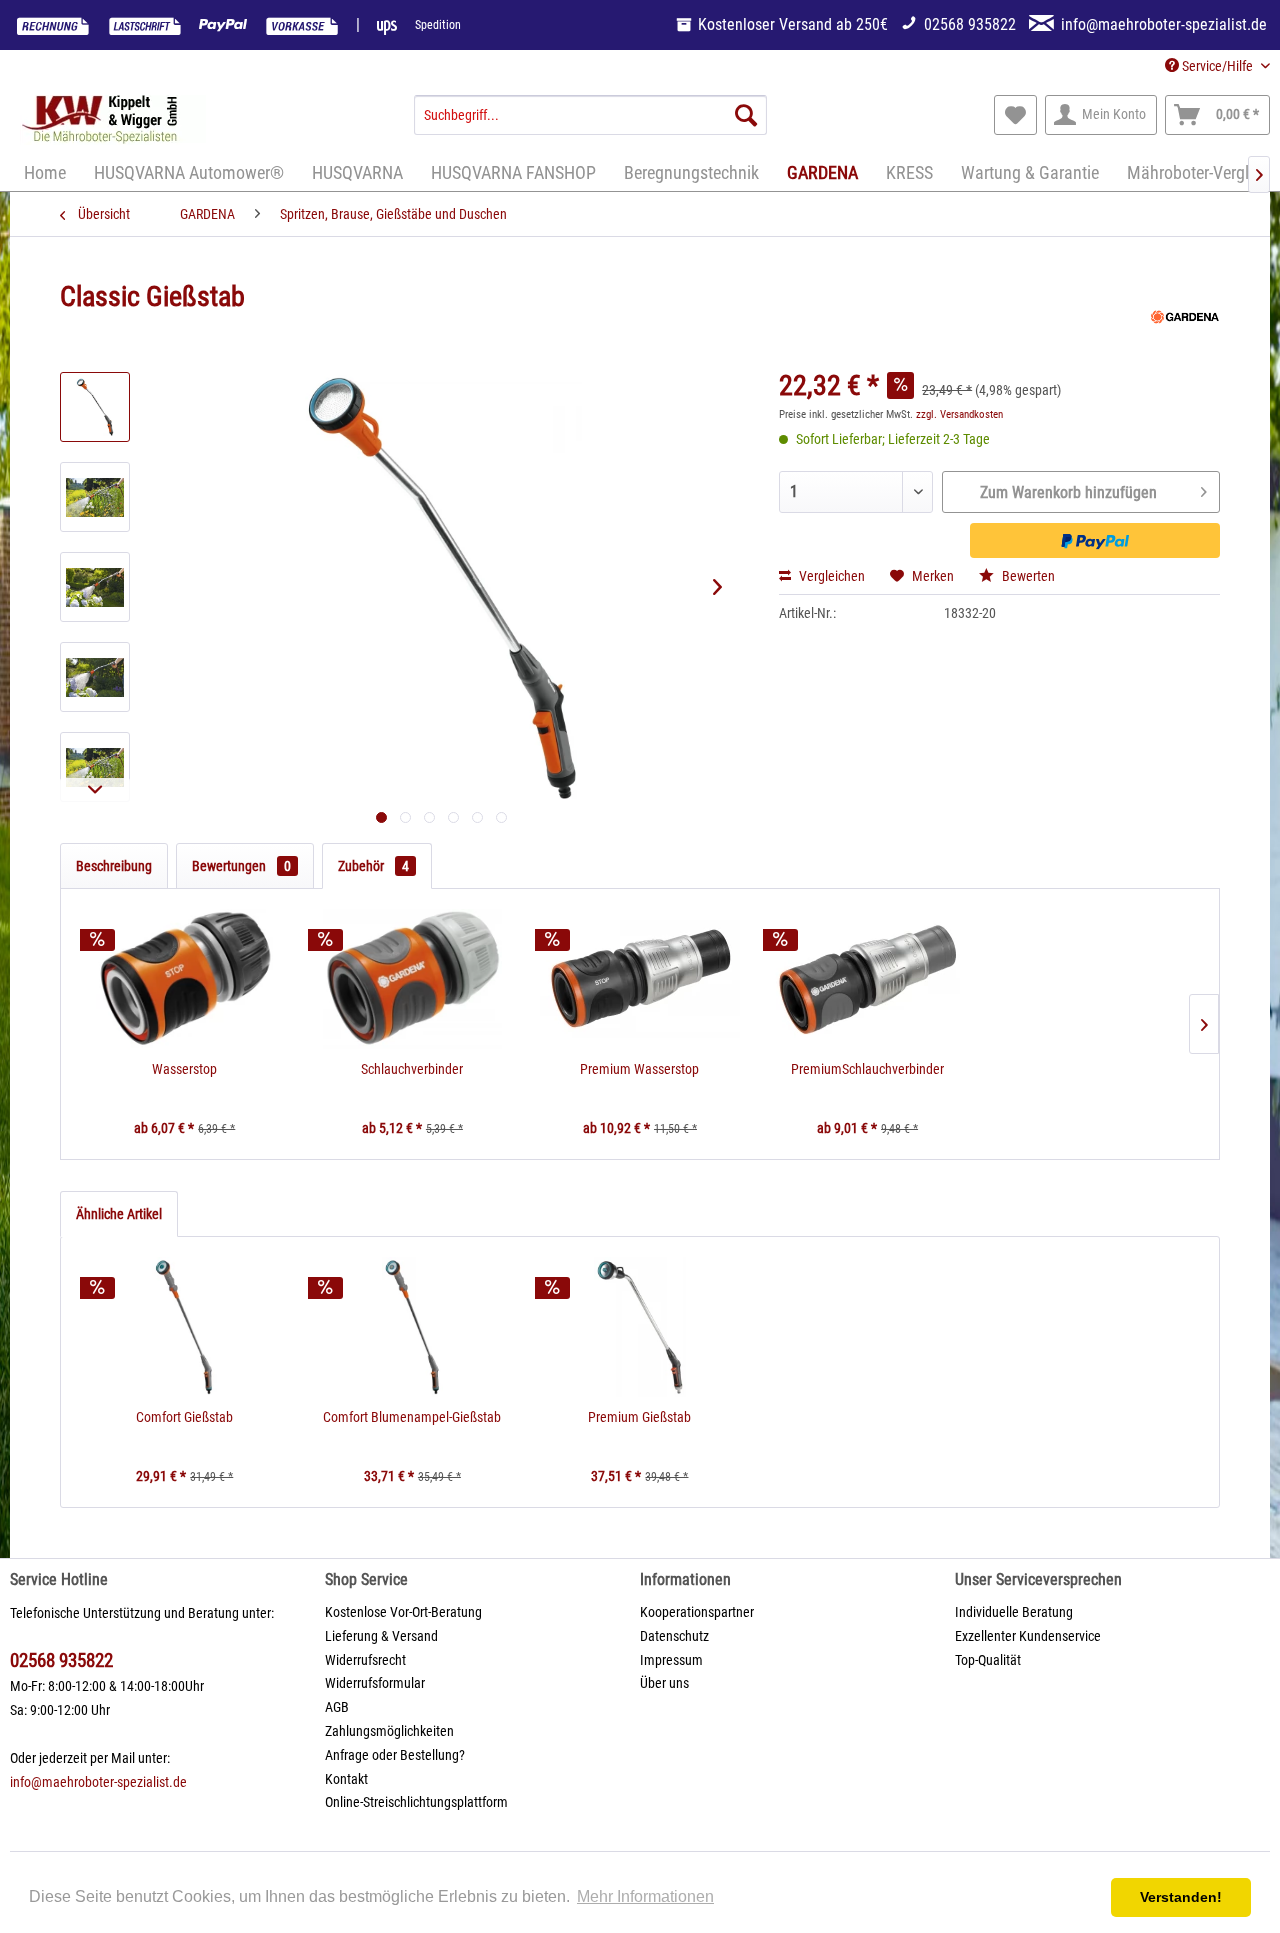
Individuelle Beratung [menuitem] (1014, 1612)
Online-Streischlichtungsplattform (416, 1802)
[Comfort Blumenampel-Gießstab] (413, 1327)
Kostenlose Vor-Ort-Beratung (403, 1612)
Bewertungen (241, 866)
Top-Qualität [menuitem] (988, 1660)
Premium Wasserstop (639, 1069)
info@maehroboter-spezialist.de (98, 1782)
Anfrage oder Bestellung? (395, 1755)
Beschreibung (114, 866)
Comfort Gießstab (184, 1417)
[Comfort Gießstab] (185, 1327)
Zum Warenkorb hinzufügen (1068, 492)
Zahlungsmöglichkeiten (389, 1731)
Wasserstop (184, 1069)
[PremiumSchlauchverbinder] (868, 979)
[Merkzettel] (1015, 115)
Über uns (664, 1683)
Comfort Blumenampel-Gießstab (412, 1417)
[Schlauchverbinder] (413, 979)
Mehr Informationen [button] (645, 1896)
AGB (337, 1707)
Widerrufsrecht (365, 1660)
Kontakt (346, 1779)
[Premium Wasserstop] (640, 979)
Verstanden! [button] (1181, 1897)
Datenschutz (674, 1636)
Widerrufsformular (375, 1683)
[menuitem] (590, 115)
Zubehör (373, 866)
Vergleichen (830, 576)
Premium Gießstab (639, 1417)
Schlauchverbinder (412, 1069)
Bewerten (1027, 576)
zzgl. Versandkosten (959, 414)
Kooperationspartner (697, 1612)
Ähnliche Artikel (119, 1214)
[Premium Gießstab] (640, 1327)
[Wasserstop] (185, 979)
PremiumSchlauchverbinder (867, 1069)
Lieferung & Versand (381, 1636)
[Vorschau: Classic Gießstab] (95, 407)
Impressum (671, 1660)
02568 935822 (61, 1660)
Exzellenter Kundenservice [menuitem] (1028, 1636)
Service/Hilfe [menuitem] (1217, 66)
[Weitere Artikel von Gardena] (1185, 317)
